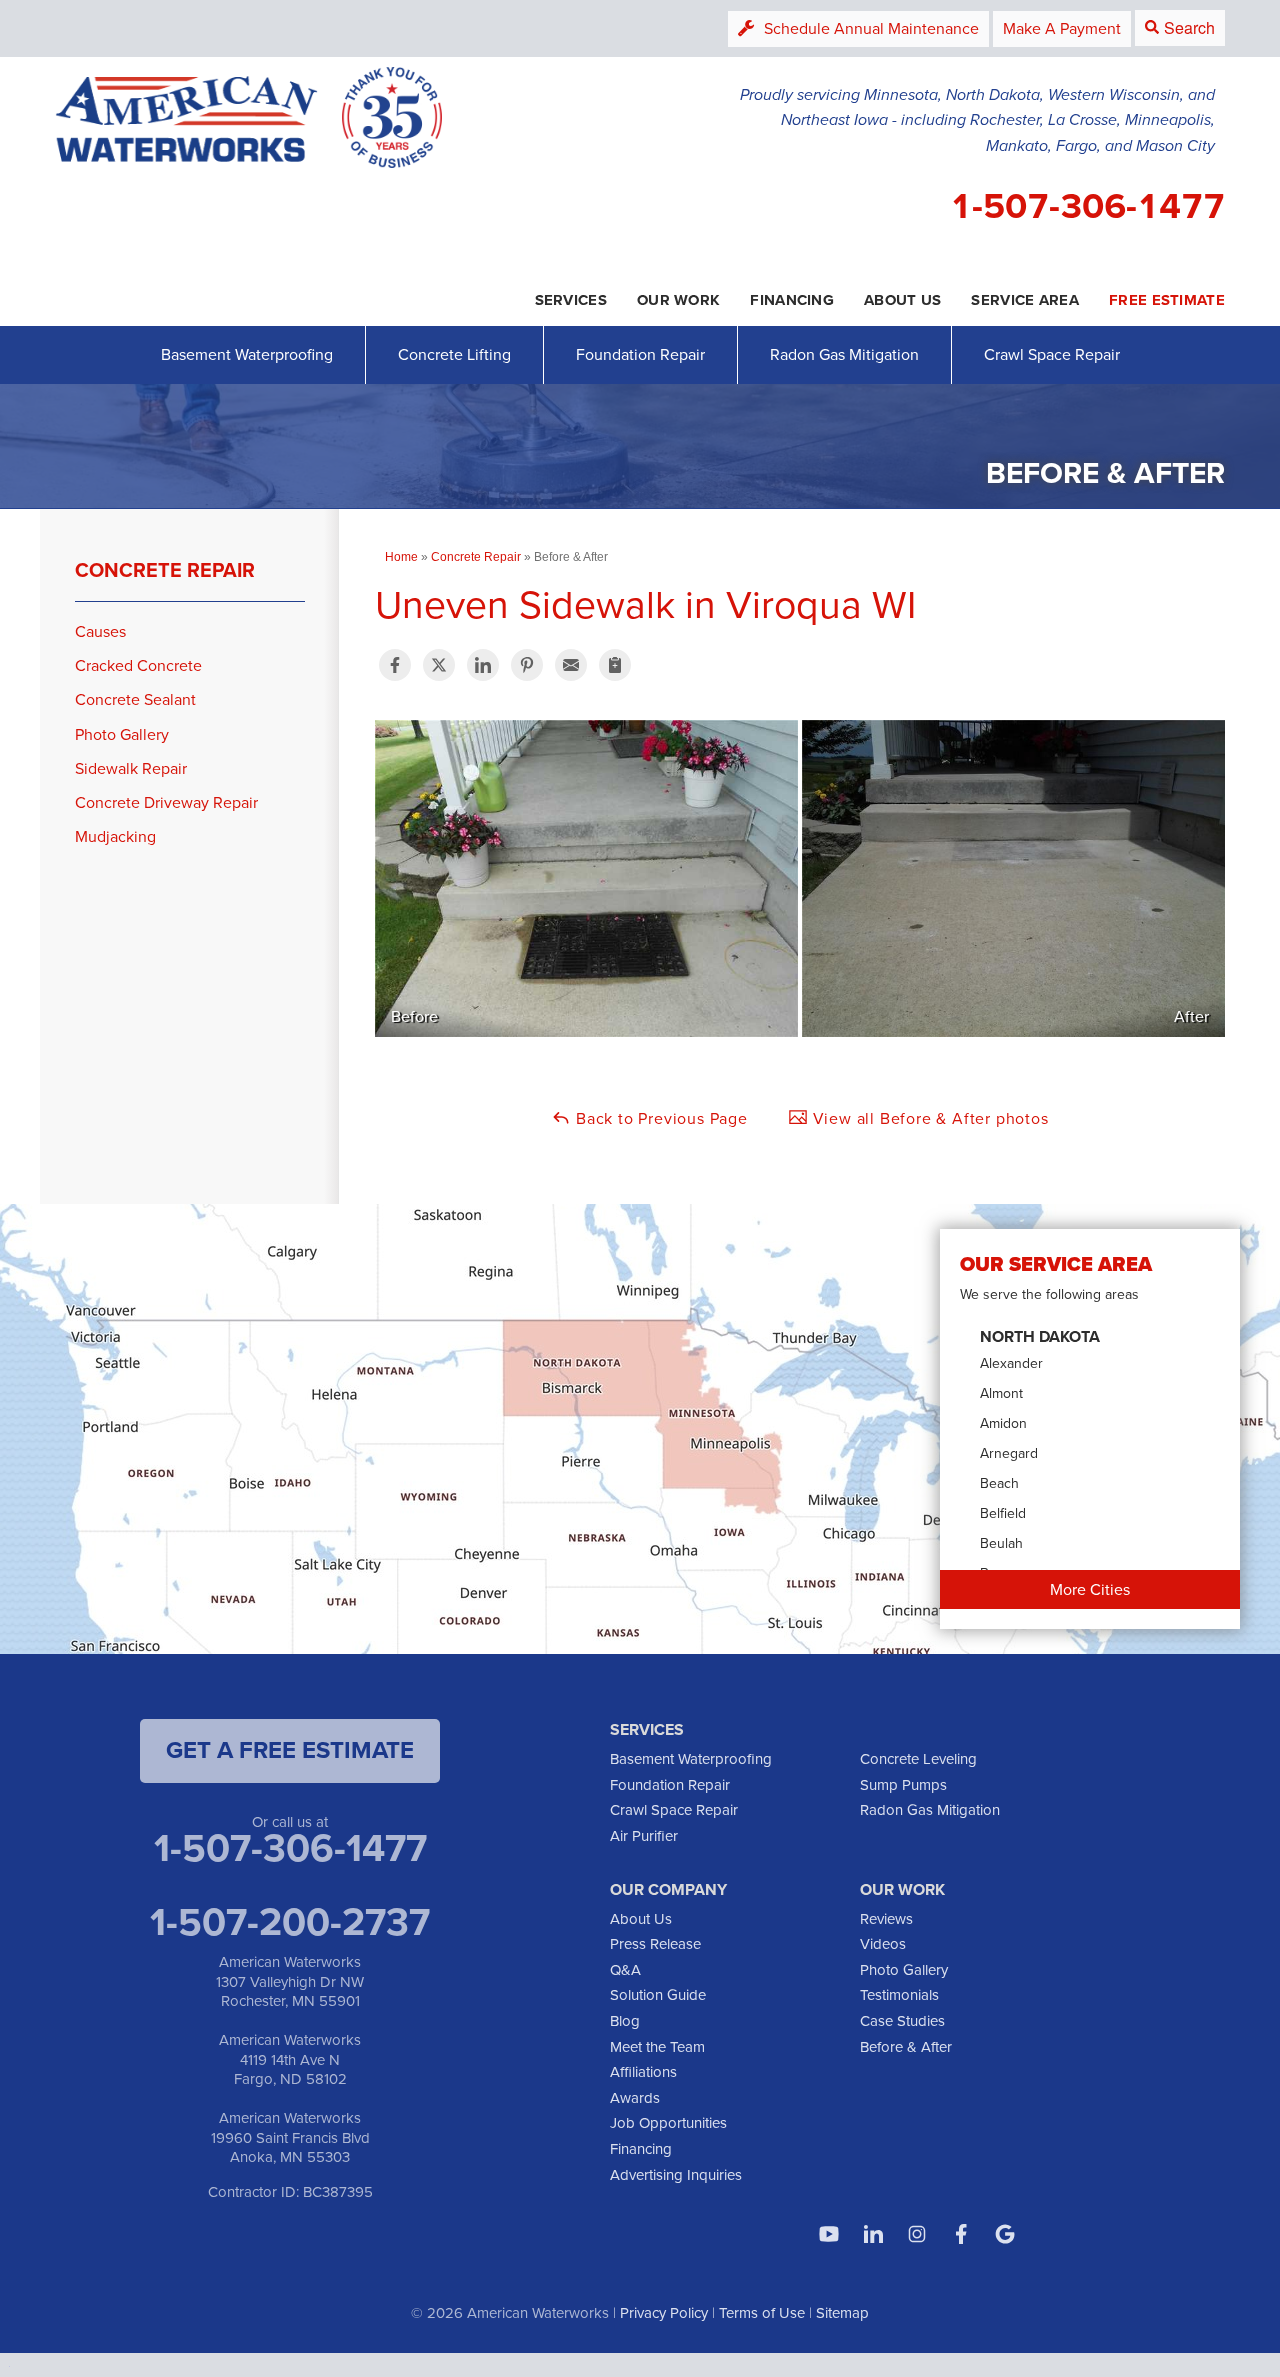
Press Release (655, 1944)
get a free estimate (290, 1750)
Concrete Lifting (454, 354)
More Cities (1090, 1589)
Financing (641, 2149)
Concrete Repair (165, 570)
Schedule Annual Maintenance (871, 28)
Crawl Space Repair (1052, 354)
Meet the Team (657, 2047)
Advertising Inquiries (676, 2175)
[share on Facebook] (395, 665)
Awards (635, 2098)
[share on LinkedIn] (483, 665)
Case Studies (902, 2021)
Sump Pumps (903, 1785)
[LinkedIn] (873, 2234)
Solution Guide (658, 1995)
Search (1189, 27)
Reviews (886, 1919)
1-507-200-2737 (290, 1922)
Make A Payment (1062, 28)
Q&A (625, 1970)
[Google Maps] (1005, 2234)
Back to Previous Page (659, 1118)
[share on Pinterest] (527, 665)
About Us (641, 1919)
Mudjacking (115, 836)
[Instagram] (917, 2234)
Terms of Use (762, 2313)
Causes (100, 631)
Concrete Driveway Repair (166, 802)
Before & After (906, 2047)
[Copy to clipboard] (615, 665)
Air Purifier (644, 1836)
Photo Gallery (122, 734)
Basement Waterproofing (247, 354)
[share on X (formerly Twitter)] (439, 665)
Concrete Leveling (918, 1759)
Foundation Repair (640, 354)
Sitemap (842, 2313)
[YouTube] (829, 2234)
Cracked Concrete (138, 665)
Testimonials (899, 1995)
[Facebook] (961, 2234)
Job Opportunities (668, 2123)
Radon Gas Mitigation (844, 354)
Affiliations (643, 2072)
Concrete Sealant (135, 699)
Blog (625, 2021)
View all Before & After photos (928, 1118)
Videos (883, 1944)
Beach (999, 1483)
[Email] (571, 665)
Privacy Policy (664, 2313)
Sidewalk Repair (131, 768)
